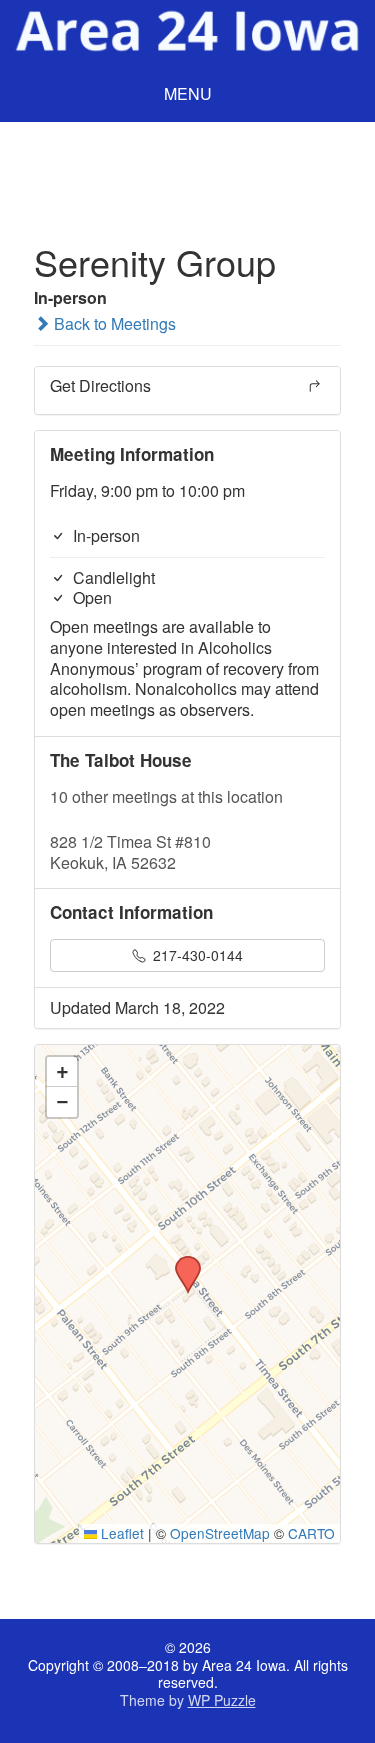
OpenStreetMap (220, 1533)
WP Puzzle (222, 1700)
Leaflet (120, 1533)
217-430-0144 (196, 955)
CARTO (311, 1533)
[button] (181, 1262)
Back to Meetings (113, 323)
